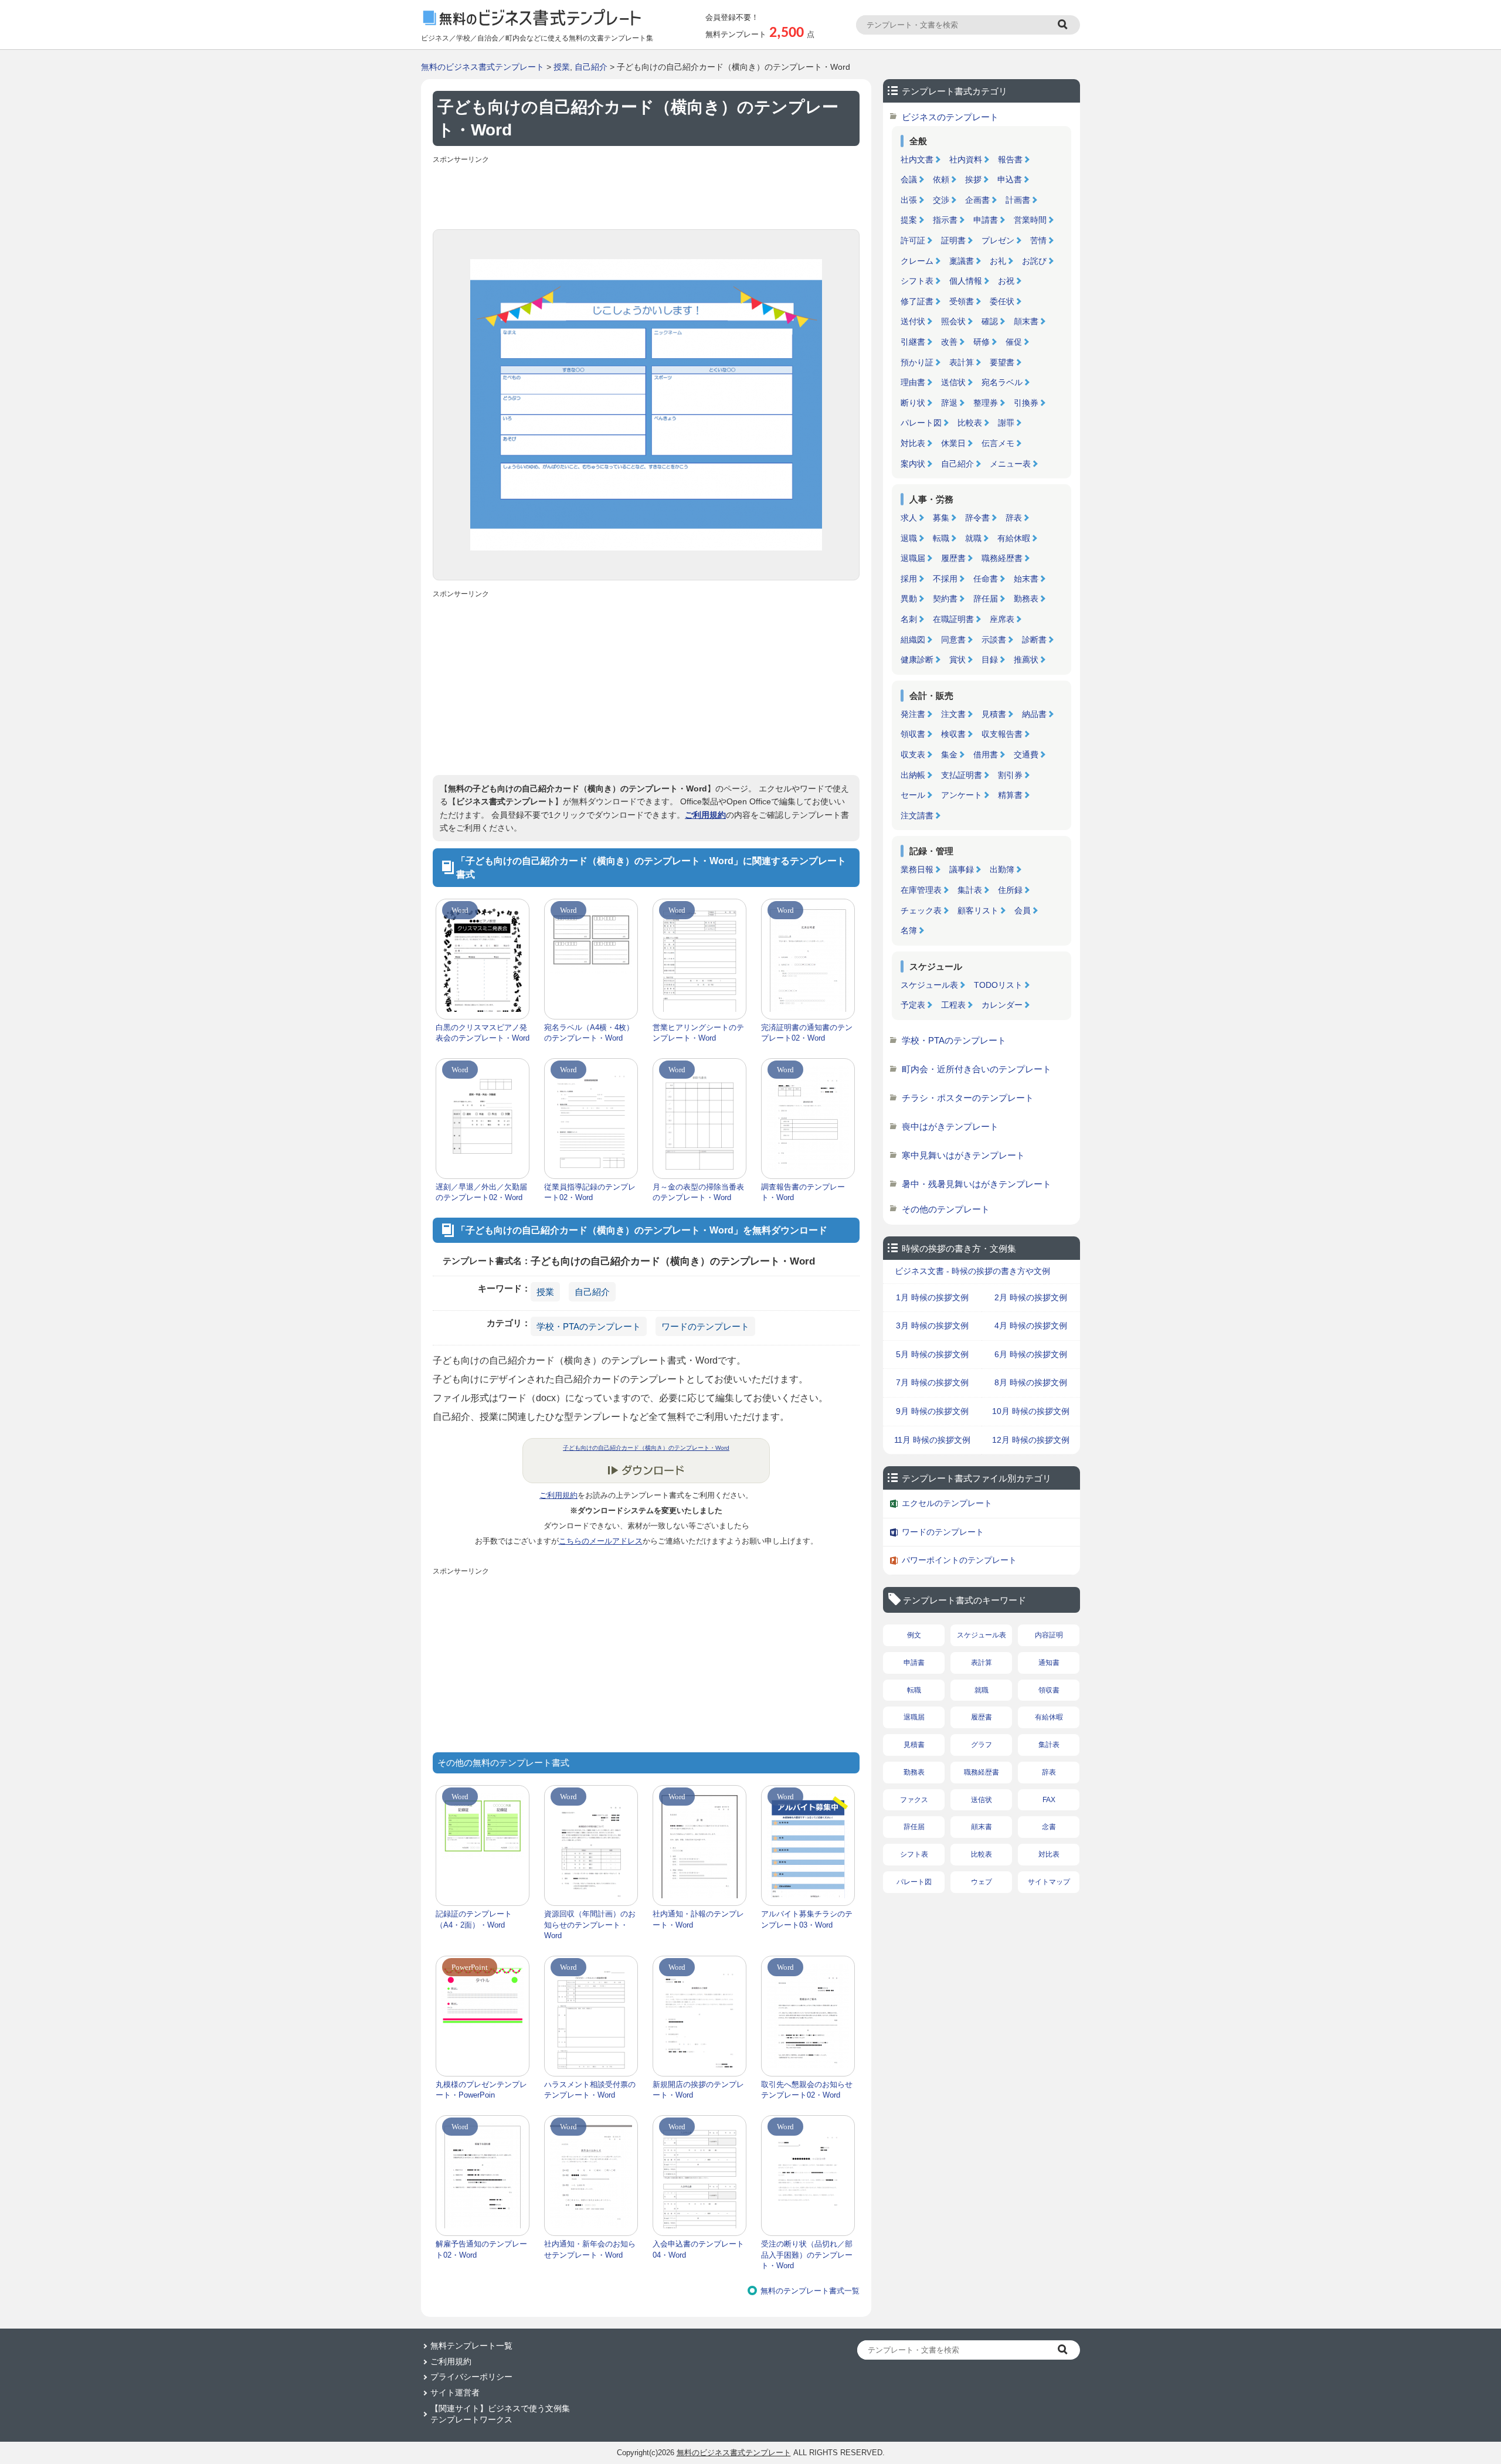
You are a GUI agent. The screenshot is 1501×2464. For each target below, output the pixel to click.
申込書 (1010, 179)
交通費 (1026, 755)
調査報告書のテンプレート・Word (803, 1192)
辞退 (949, 403)
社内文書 (917, 159)
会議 (909, 179)
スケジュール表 (929, 985)
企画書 (977, 200)
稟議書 (962, 261)
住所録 (1010, 890)
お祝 (1006, 281)
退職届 (913, 558)
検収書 (953, 734)
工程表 (953, 1005)
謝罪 (1006, 423)
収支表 (913, 755)
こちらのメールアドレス (601, 1541)
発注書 (913, 714)
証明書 (953, 240)
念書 (1049, 1827)
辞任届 (986, 599)
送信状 (953, 382)
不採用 (945, 579)
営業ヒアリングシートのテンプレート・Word (698, 1033)
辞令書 (977, 518)
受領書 (962, 301)
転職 (941, 538)
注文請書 (917, 815)
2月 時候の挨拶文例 (1031, 1297)
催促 (1014, 342)
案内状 (913, 464)
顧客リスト (978, 910)
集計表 (970, 890)
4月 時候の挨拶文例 (1031, 1326)
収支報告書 (1002, 734)
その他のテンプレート (946, 1209)
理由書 (913, 382)
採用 (909, 579)
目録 (990, 660)
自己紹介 (591, 67)
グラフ (982, 1745)
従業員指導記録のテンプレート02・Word (590, 1192)
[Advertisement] (646, 194)
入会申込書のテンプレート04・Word (698, 2249)
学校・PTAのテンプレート (589, 1326)
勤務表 (1026, 599)
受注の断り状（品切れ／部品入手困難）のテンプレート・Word (807, 2254)
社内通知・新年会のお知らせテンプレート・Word (590, 2249)
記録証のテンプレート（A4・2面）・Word (474, 1919)
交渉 (941, 200)
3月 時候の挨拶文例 (932, 1326)
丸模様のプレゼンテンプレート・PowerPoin (481, 2090)
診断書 (1034, 640)
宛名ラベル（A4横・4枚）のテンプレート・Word (589, 1033)
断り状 (913, 403)
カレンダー (1002, 1005)
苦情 (1038, 240)
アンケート (962, 795)
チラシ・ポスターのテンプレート (968, 1098)
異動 (909, 599)
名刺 (909, 619)
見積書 (994, 714)
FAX (1049, 1800)
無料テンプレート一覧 (471, 2346)
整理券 (986, 403)
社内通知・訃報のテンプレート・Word (698, 1919)
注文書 (953, 714)
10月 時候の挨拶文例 (1031, 1411)
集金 (949, 755)
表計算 (962, 362)
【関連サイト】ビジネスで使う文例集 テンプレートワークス (500, 2414)
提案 (909, 220)
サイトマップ (1049, 1882)
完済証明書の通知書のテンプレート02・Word (807, 1033)
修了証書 (917, 301)
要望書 (1002, 362)
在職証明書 (953, 619)
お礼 (998, 261)
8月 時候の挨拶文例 (1031, 1382)
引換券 (1026, 403)
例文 (914, 1635)
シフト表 (917, 281)
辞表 (1014, 518)
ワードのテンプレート (705, 1326)
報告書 (1010, 159)
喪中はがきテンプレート (950, 1126)
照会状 (953, 321)
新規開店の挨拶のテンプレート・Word (698, 2090)
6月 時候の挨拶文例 (1031, 1354)
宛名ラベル (1002, 382)
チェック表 (921, 910)
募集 (941, 518)
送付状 (913, 321)
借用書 (986, 755)
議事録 (962, 869)
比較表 (970, 423)
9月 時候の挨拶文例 (932, 1411)
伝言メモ (998, 443)
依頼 (941, 179)
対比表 (913, 443)
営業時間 (1030, 220)
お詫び (1034, 261)
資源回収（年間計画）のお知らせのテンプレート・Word (590, 1924)
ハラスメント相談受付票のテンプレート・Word (590, 2090)
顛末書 (1026, 321)
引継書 (913, 342)
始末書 (1026, 579)
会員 (1023, 910)
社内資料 (966, 159)
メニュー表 (1010, 464)
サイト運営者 (455, 2392)
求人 (909, 518)
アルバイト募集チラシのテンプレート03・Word (807, 1919)
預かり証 (917, 362)
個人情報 (966, 281)
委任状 (1002, 301)
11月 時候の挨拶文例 (932, 1440)
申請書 (986, 220)
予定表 (913, 1005)
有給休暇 (1014, 538)
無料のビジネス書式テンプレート (483, 67)
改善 (949, 342)
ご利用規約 (705, 815)
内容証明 (1049, 1635)
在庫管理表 (921, 890)
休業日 (953, 443)
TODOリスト (998, 985)
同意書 (953, 640)
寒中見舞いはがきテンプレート (963, 1155)
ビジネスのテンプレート (950, 117)
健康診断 (917, 660)
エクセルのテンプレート (947, 1503)
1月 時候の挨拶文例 (932, 1297)
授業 (562, 67)
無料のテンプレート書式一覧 (810, 2291)
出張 (909, 200)
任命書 (986, 579)
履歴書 (953, 558)
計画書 (1018, 200)
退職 (909, 538)
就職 (973, 538)
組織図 (913, 640)
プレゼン (998, 240)
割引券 (1010, 775)
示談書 (994, 640)
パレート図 (921, 423)
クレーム (917, 261)
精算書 (1010, 795)
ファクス (914, 1800)
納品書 (1034, 714)
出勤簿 (1002, 869)
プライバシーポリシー (471, 2377)
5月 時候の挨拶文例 (932, 1354)
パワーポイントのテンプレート (959, 1560)
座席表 (1002, 619)
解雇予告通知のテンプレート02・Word (481, 2249)
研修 (982, 342)
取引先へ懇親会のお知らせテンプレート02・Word (807, 2090)
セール (913, 795)
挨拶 (973, 179)
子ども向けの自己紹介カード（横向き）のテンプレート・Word (646, 1448)
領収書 (913, 734)
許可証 (913, 240)
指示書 (945, 220)
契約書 (945, 599)
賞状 (957, 660)
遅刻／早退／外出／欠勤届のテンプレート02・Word (481, 1192)
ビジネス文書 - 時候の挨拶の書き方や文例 (972, 1271)
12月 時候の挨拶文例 (1031, 1440)
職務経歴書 (1002, 558)
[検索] (1064, 25)
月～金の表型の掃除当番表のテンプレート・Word (698, 1192)
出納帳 (913, 775)
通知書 (1049, 1663)
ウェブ (982, 1882)
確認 (990, 321)
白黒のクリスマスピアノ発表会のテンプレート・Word (483, 1033)
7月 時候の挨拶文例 (932, 1382)
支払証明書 (962, 775)
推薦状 (1026, 660)
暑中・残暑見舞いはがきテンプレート (977, 1184)
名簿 (909, 930)
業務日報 (917, 869)
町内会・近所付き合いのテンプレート (977, 1069)
